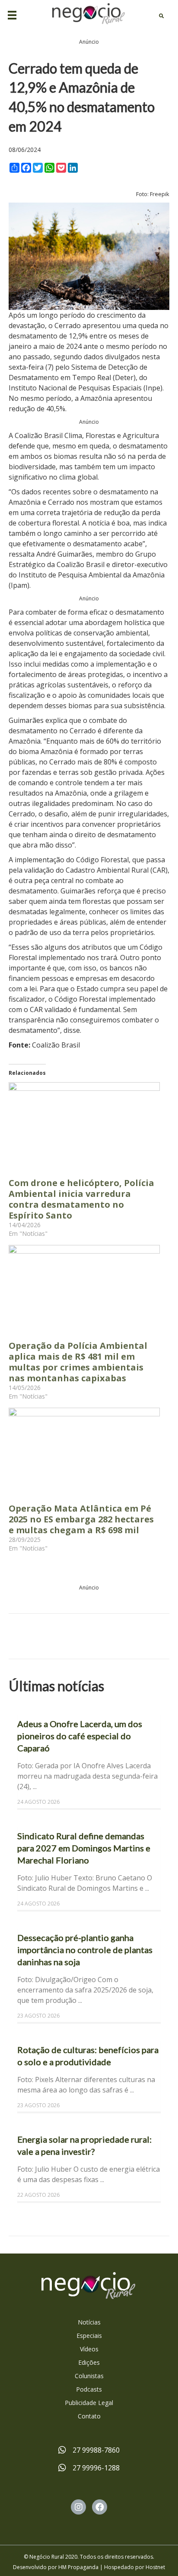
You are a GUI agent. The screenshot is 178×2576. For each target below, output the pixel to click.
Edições (89, 2362)
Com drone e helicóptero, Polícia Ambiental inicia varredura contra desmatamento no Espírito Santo (81, 1199)
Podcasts (89, 2389)
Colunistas (89, 2376)
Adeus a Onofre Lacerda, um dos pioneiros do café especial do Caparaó (80, 1736)
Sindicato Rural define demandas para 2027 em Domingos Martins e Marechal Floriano (84, 1848)
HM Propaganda (78, 2567)
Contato (89, 2416)
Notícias (89, 2322)
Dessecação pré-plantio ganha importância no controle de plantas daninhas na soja (85, 1950)
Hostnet (155, 2567)
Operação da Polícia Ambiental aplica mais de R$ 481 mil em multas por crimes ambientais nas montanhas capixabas (78, 1362)
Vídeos (89, 2349)
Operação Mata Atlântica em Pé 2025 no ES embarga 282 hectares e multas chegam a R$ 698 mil (81, 1519)
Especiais (89, 2336)
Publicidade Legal (89, 2403)
